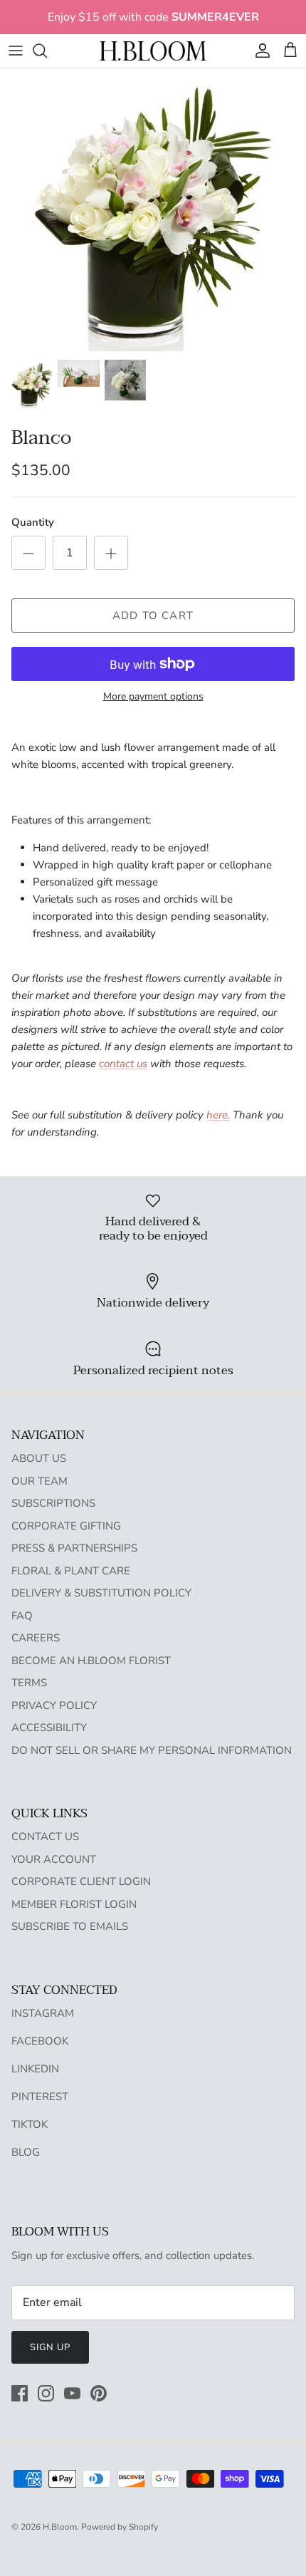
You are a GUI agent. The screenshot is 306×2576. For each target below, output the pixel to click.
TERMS (29, 1683)
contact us (123, 1064)
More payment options (153, 697)
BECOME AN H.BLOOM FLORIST (91, 1661)
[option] (153, 210)
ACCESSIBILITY (49, 1728)
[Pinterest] (99, 2393)
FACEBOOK (40, 2041)
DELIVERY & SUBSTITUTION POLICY (101, 1593)
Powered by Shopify (120, 2527)
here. (218, 1115)
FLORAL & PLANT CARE (71, 1571)
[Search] (47, 51)
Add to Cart (153, 616)
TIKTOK (30, 2124)
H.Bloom (60, 2527)
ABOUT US (39, 1458)
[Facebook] (20, 2393)
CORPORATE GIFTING (66, 1526)
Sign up (50, 2347)
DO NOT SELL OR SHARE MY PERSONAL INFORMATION (152, 1750)
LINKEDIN (35, 2069)
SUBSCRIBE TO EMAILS (70, 1926)
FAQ (22, 1616)
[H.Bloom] (153, 51)
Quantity (33, 522)
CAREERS (36, 1638)
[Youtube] (72, 2393)
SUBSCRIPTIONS (53, 1503)
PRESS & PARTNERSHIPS (74, 1548)
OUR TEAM (39, 1481)
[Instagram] (46, 2393)
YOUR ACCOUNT (54, 1859)
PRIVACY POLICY (54, 1705)
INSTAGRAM (43, 2013)
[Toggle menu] (16, 51)
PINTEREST (40, 2097)
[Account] (259, 51)
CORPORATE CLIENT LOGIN (81, 1881)
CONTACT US (45, 1837)
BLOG (26, 2152)
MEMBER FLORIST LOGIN (74, 1904)
